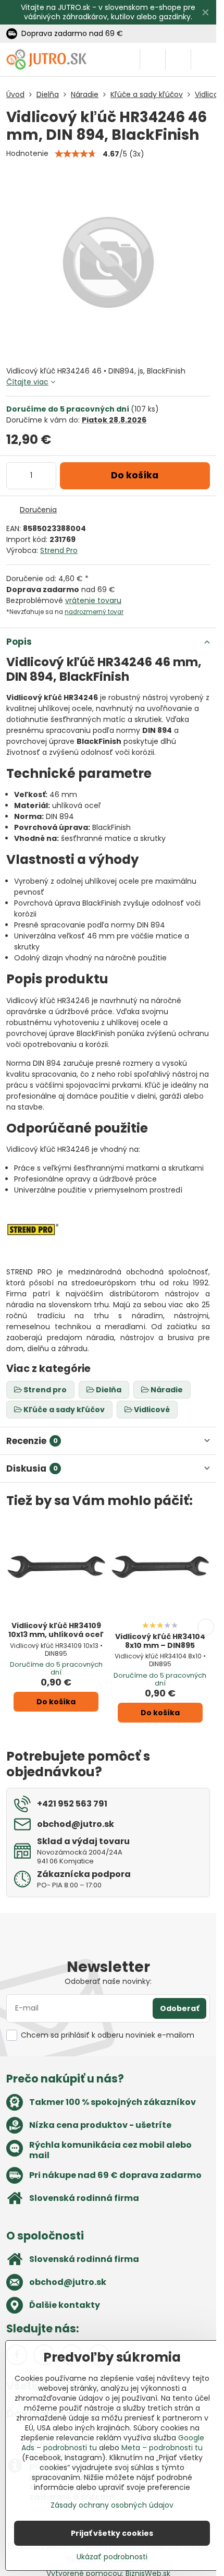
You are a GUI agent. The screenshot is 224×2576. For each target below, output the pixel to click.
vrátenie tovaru (93, 600)
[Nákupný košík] (178, 59)
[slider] (76, 154)
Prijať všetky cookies (112, 2533)
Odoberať (179, 2008)
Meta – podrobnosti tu (162, 2448)
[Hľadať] (153, 59)
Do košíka (135, 475)
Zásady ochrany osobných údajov (112, 2505)
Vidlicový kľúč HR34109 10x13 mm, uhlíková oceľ (56, 1630)
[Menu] (204, 59)
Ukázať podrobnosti (112, 2557)
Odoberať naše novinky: (108, 1981)
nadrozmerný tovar (94, 612)
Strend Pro (59, 550)
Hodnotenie (27, 153)
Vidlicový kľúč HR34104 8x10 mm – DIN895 (160, 1641)
